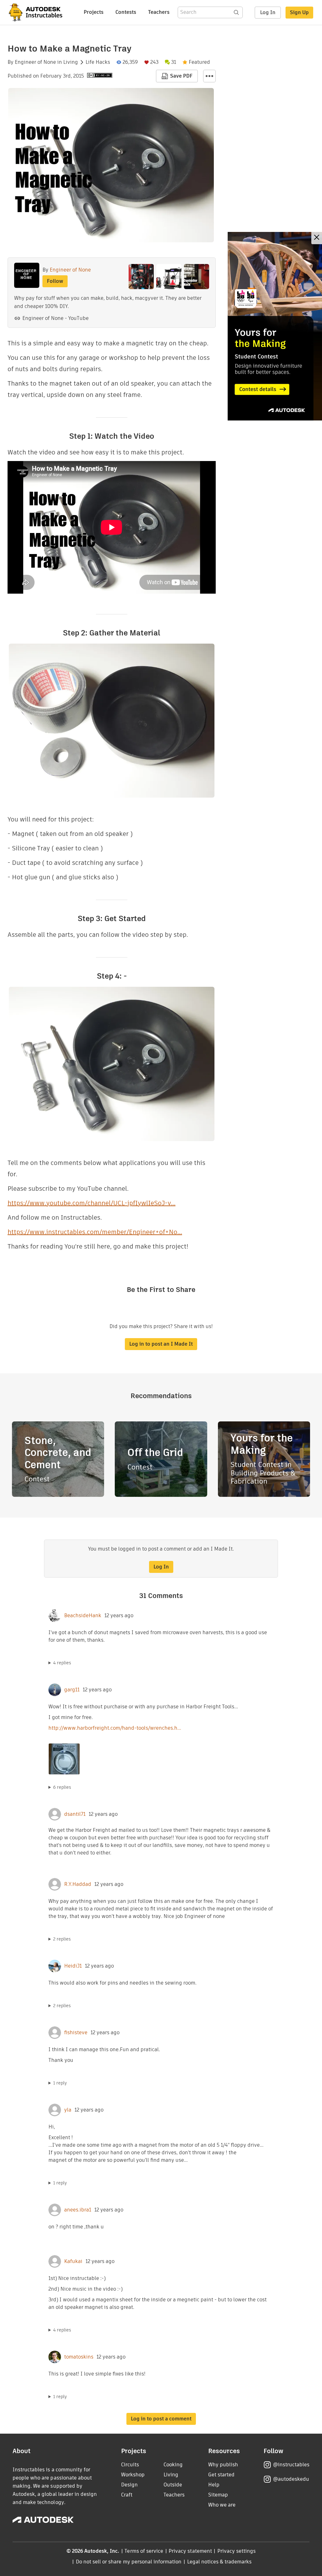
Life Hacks (98, 62)
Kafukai (73, 2261)
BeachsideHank (83, 1616)
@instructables (291, 2465)
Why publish (223, 2465)
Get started (221, 2475)
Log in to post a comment (161, 2419)
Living (71, 62)
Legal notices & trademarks (219, 2562)
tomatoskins (79, 2357)
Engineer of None (35, 62)
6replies (62, 1787)
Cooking (173, 2465)
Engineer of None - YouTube (56, 318)
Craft (127, 2495)
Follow (55, 281)
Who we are (222, 2505)
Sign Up (299, 12)
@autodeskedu (291, 2479)
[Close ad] (317, 238)
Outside (173, 2485)
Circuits (130, 2465)
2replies (62, 1939)
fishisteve (76, 2033)
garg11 (72, 1690)
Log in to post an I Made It (161, 1344)
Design (129, 2485)
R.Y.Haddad (78, 1884)
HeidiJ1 (73, 1966)
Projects (94, 12)
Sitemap (218, 2495)
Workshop (133, 2475)
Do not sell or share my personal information (129, 2562)
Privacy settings (237, 2551)
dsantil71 (75, 1814)
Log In (268, 12)
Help (214, 2485)
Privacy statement (190, 2551)
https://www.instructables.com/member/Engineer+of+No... (95, 1232)
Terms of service (144, 2551)
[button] (209, 76)
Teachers (159, 12)
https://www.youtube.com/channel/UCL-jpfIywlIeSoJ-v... (92, 1203)
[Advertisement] (275, 326)
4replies (62, 1663)
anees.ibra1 (78, 2210)
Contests (126, 12)
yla (68, 2110)
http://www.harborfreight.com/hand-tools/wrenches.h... (115, 1728)
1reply (60, 2083)
